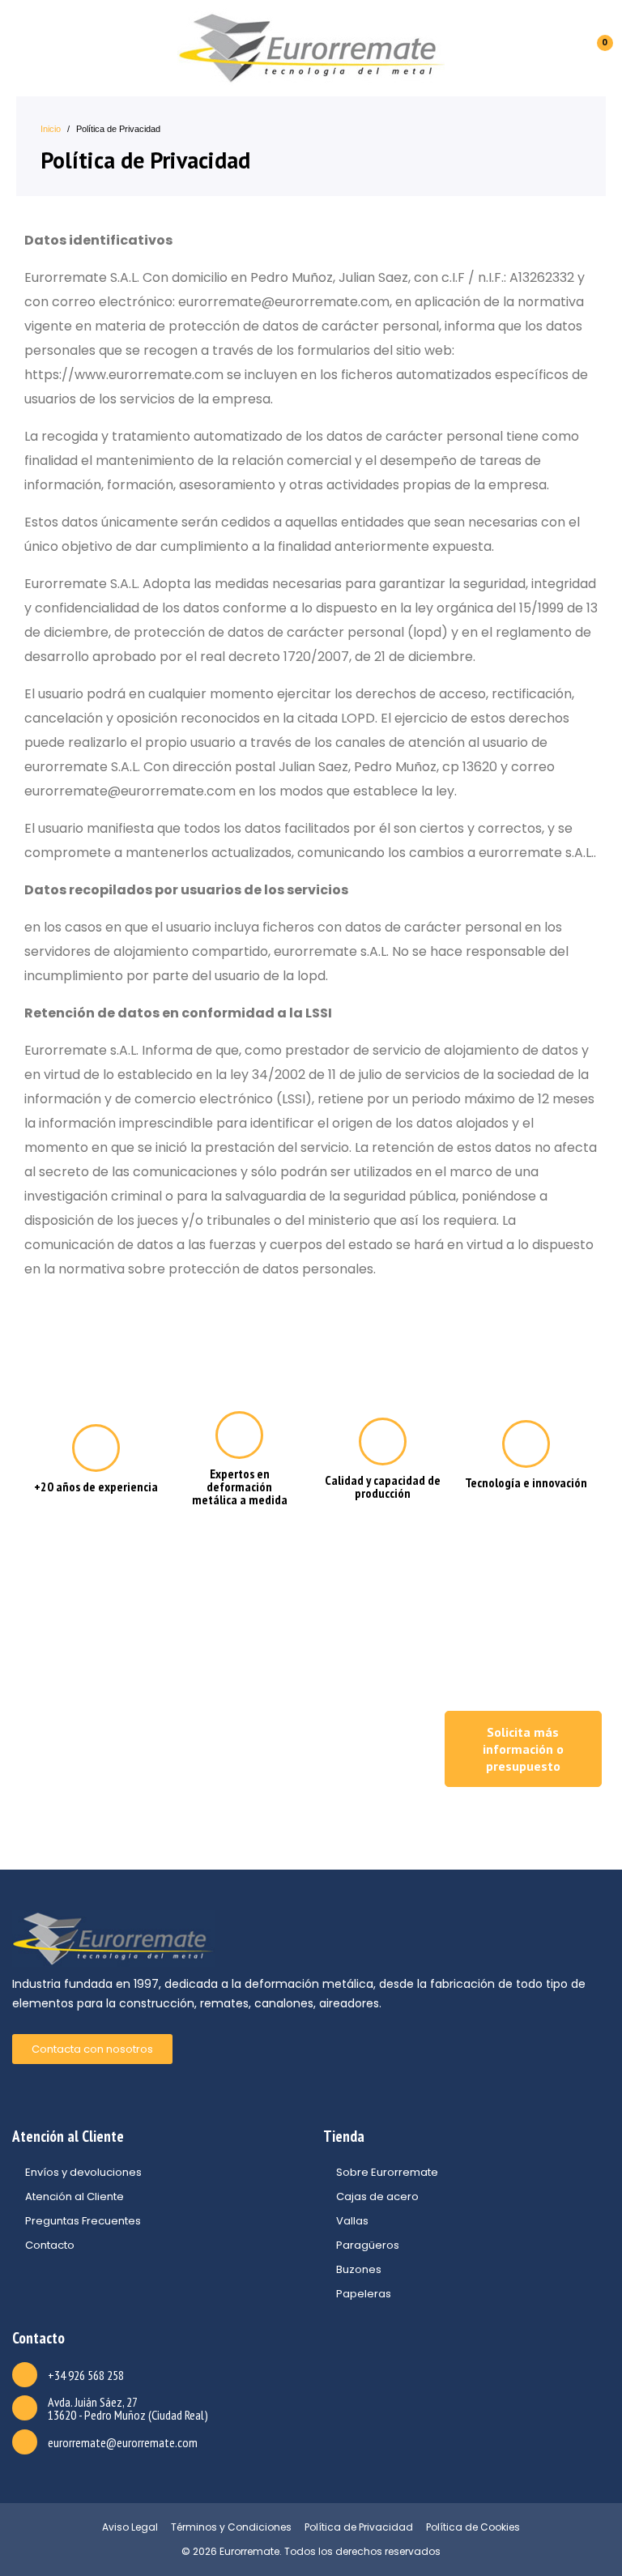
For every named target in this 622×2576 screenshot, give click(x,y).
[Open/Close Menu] (22, 48)
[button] (523, 1749)
